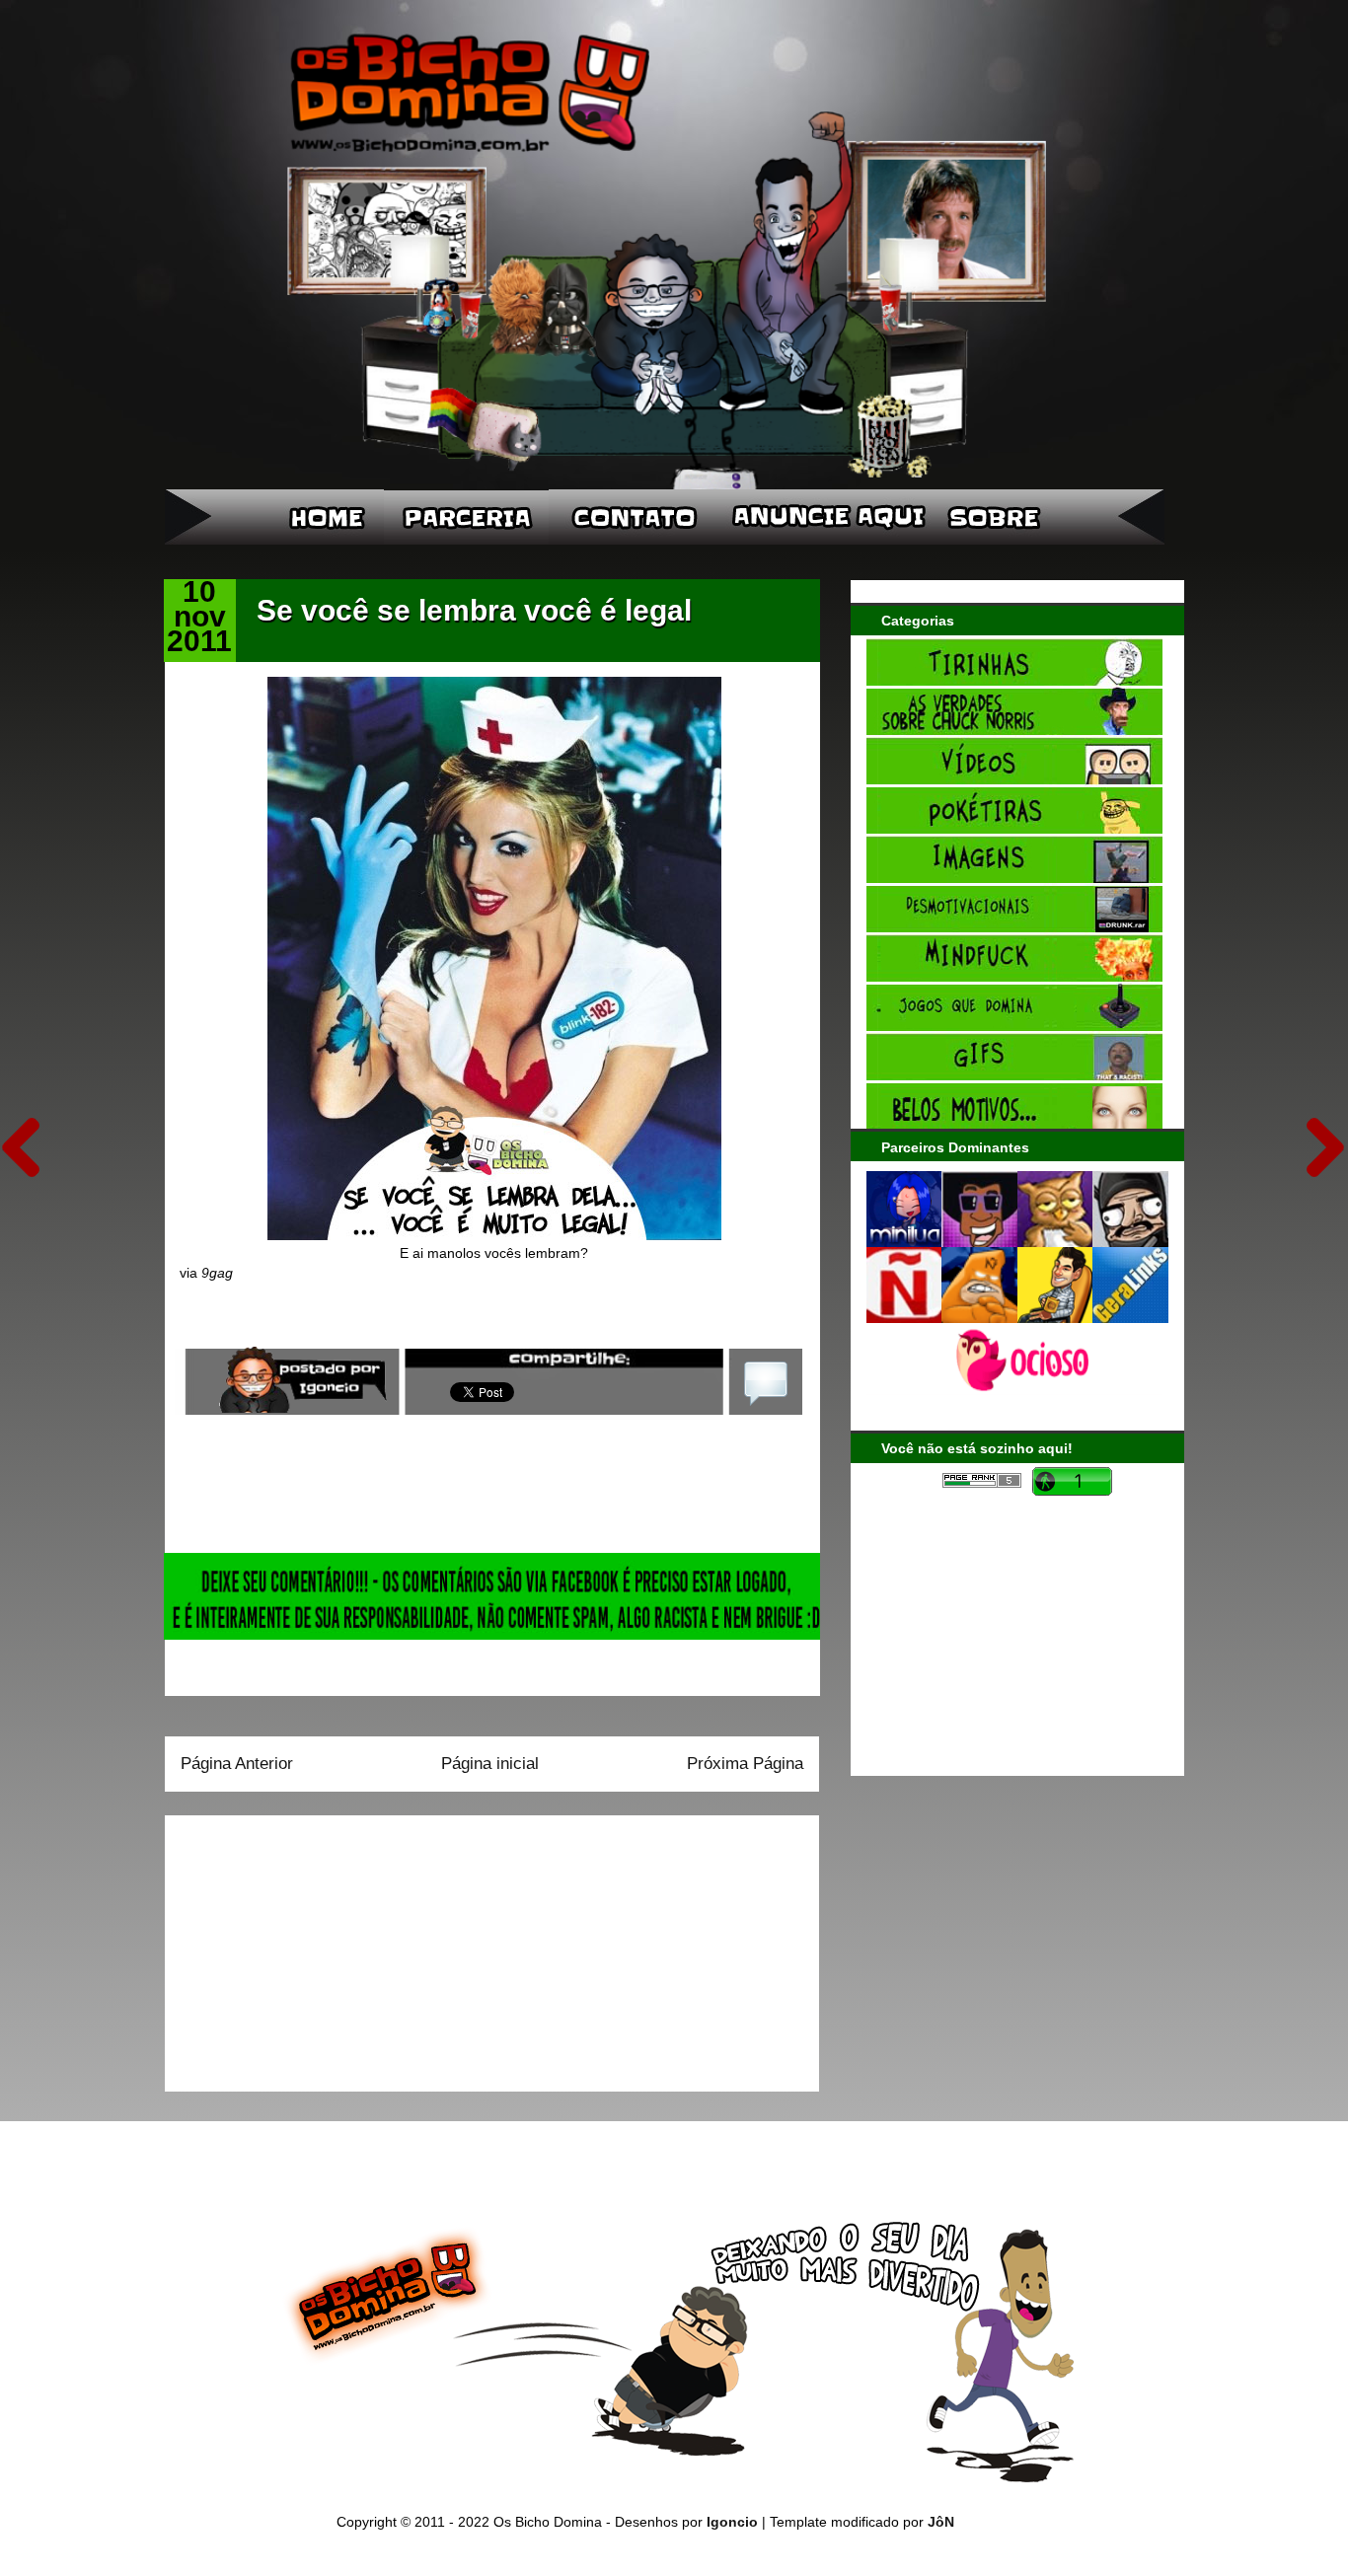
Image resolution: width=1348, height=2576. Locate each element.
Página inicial (490, 1764)
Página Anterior (237, 1764)
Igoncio (732, 2522)
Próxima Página (745, 1764)
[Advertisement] (304, 1947)
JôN (941, 2522)
